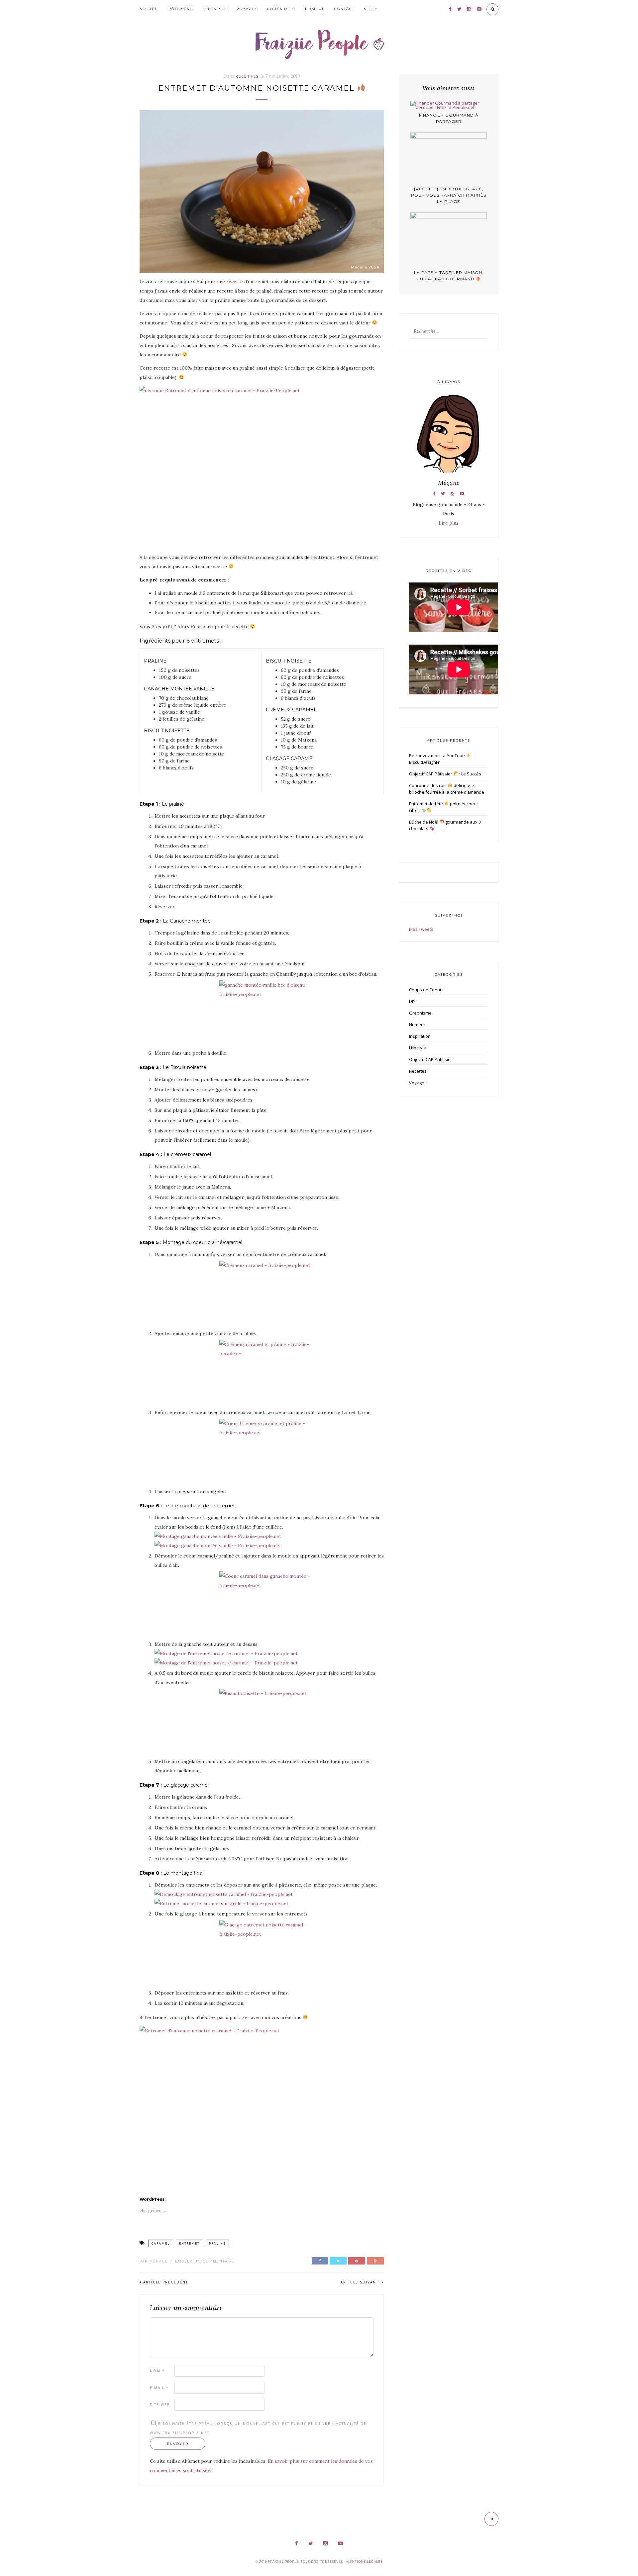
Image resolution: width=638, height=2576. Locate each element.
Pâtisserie (181, 9)
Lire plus (449, 523)
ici (350, 593)
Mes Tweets (421, 929)
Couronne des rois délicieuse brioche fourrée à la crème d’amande (447, 789)
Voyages (247, 9)
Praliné (217, 2243)
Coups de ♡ (281, 9)
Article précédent (166, 2282)
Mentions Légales (364, 2562)
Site (369, 9)
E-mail (159, 2388)
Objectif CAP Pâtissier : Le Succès (445, 774)
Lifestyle (215, 9)
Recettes (247, 76)
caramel (161, 2243)
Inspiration (420, 1036)
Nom (157, 2371)
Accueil (149, 9)
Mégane (159, 2261)
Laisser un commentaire (205, 2261)
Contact (344, 9)
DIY (412, 1001)
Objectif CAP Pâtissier (431, 1059)
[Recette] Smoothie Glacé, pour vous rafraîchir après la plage (449, 195)
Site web (160, 2405)
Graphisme (420, 1013)
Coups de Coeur (425, 990)
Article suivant (360, 2282)
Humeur (315, 9)
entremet (189, 2243)
